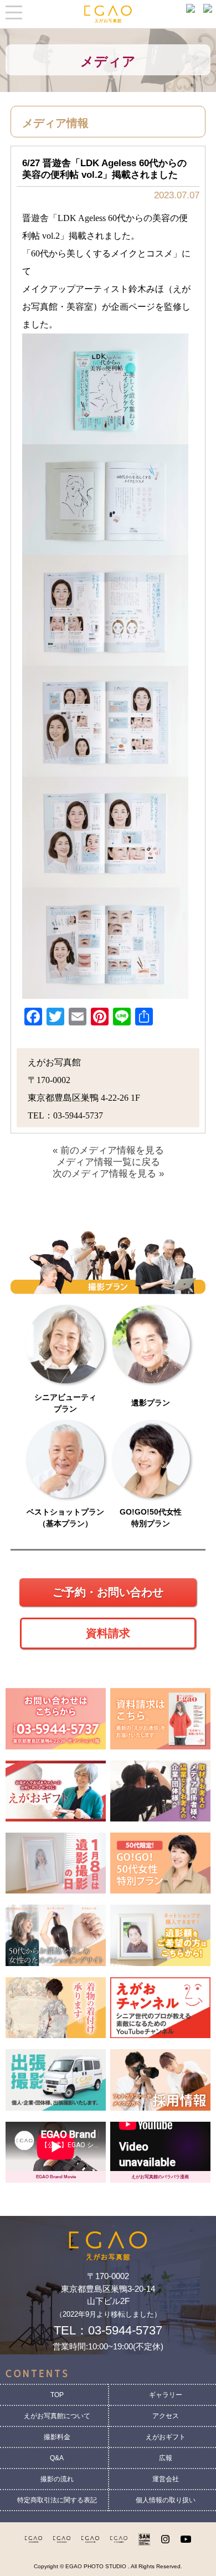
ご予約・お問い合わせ (108, 1592)
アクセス (166, 2416)
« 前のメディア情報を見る (108, 1150)
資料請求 (108, 1633)
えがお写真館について (57, 2416)
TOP (57, 2395)
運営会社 (166, 2479)
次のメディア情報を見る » (108, 1174)
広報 (166, 2458)
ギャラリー (166, 2395)
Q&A (57, 2458)
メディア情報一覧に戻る (108, 1162)
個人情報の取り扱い (166, 2500)
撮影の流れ (57, 2479)
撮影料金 (57, 2437)
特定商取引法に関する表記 (57, 2500)
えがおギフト (166, 2437)
